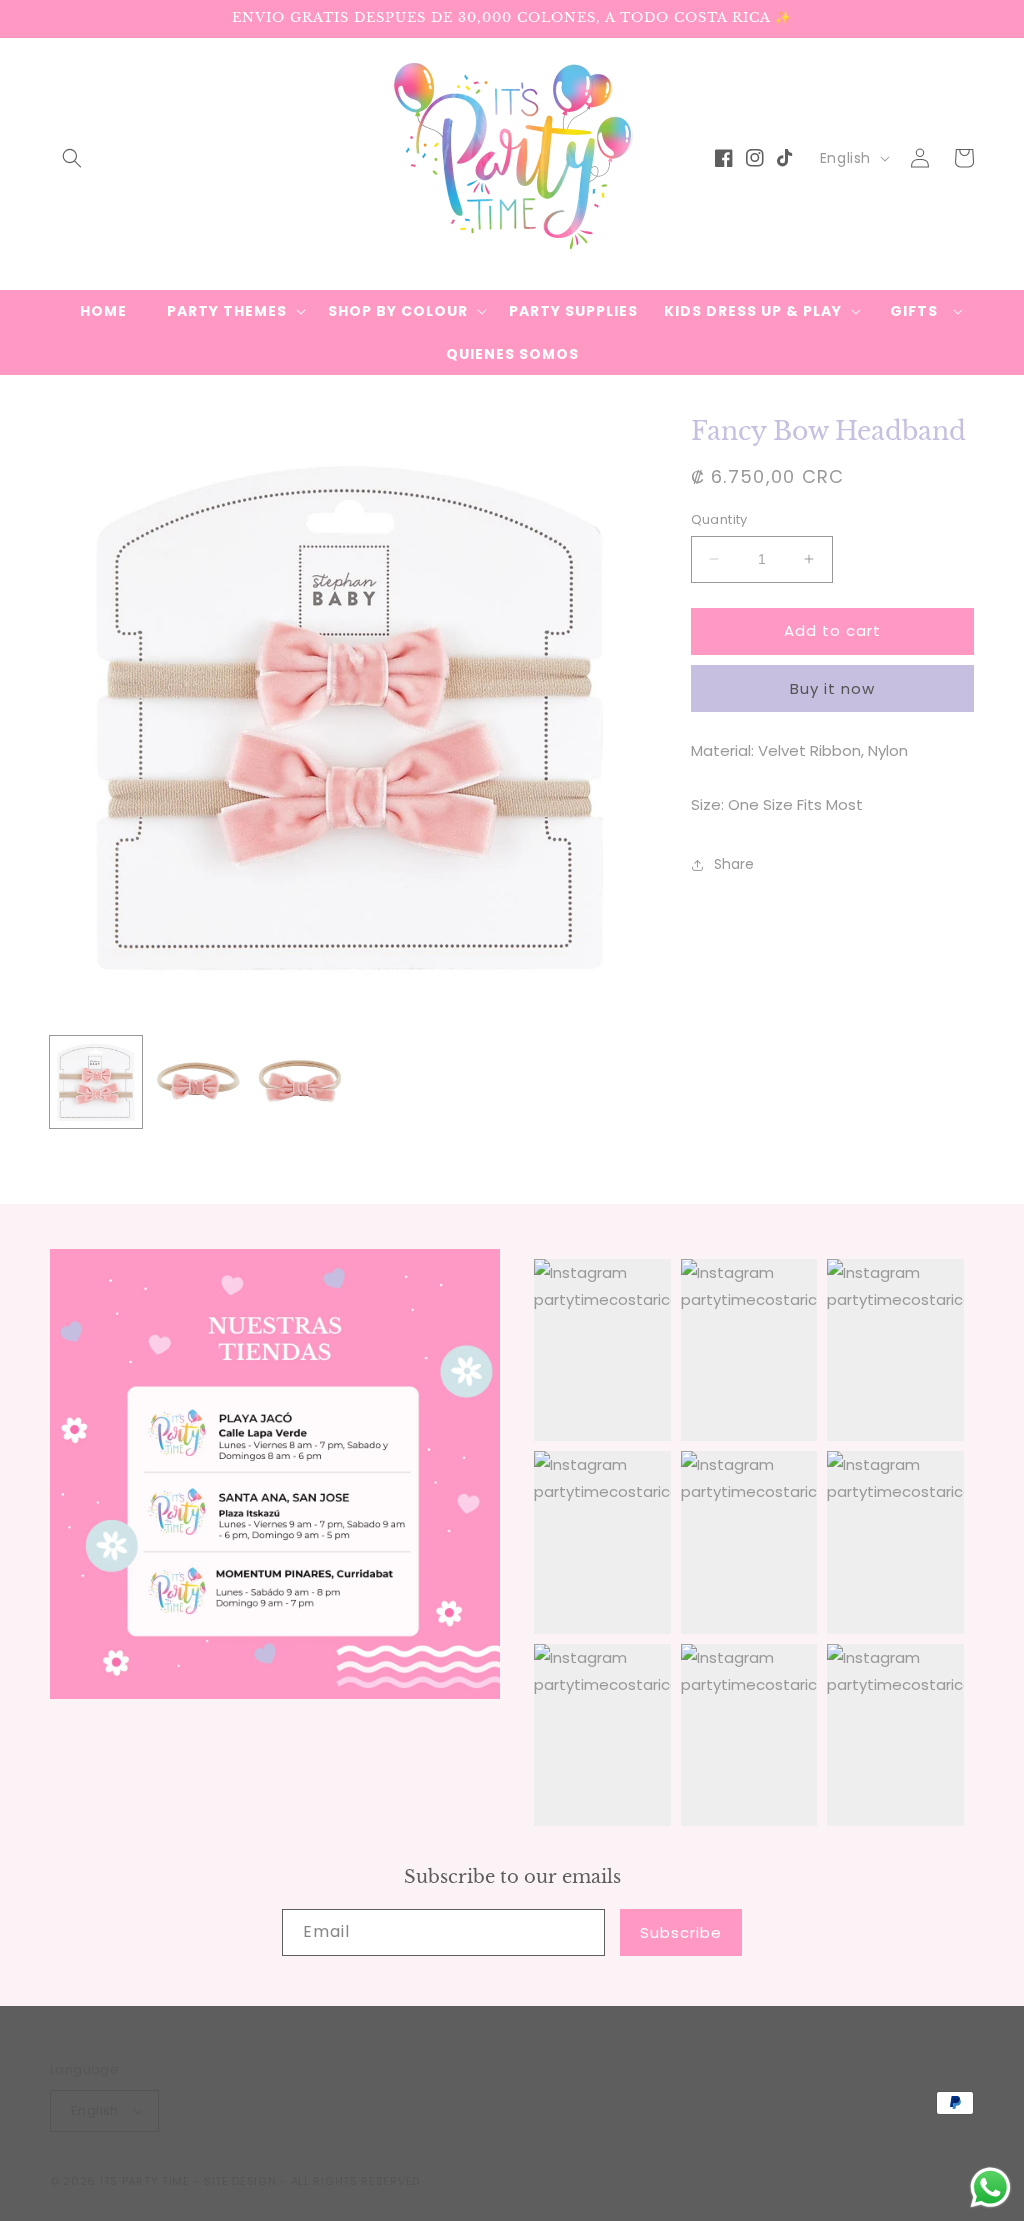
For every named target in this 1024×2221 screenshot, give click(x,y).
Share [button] (734, 864)
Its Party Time (145, 2181)
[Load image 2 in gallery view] (198, 1082)
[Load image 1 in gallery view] (96, 1082)
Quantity (719, 519)
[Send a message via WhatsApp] (990, 2187)
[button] (72, 158)
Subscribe (681, 1932)
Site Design (240, 2181)
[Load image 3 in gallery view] (300, 1082)
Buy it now (832, 688)
